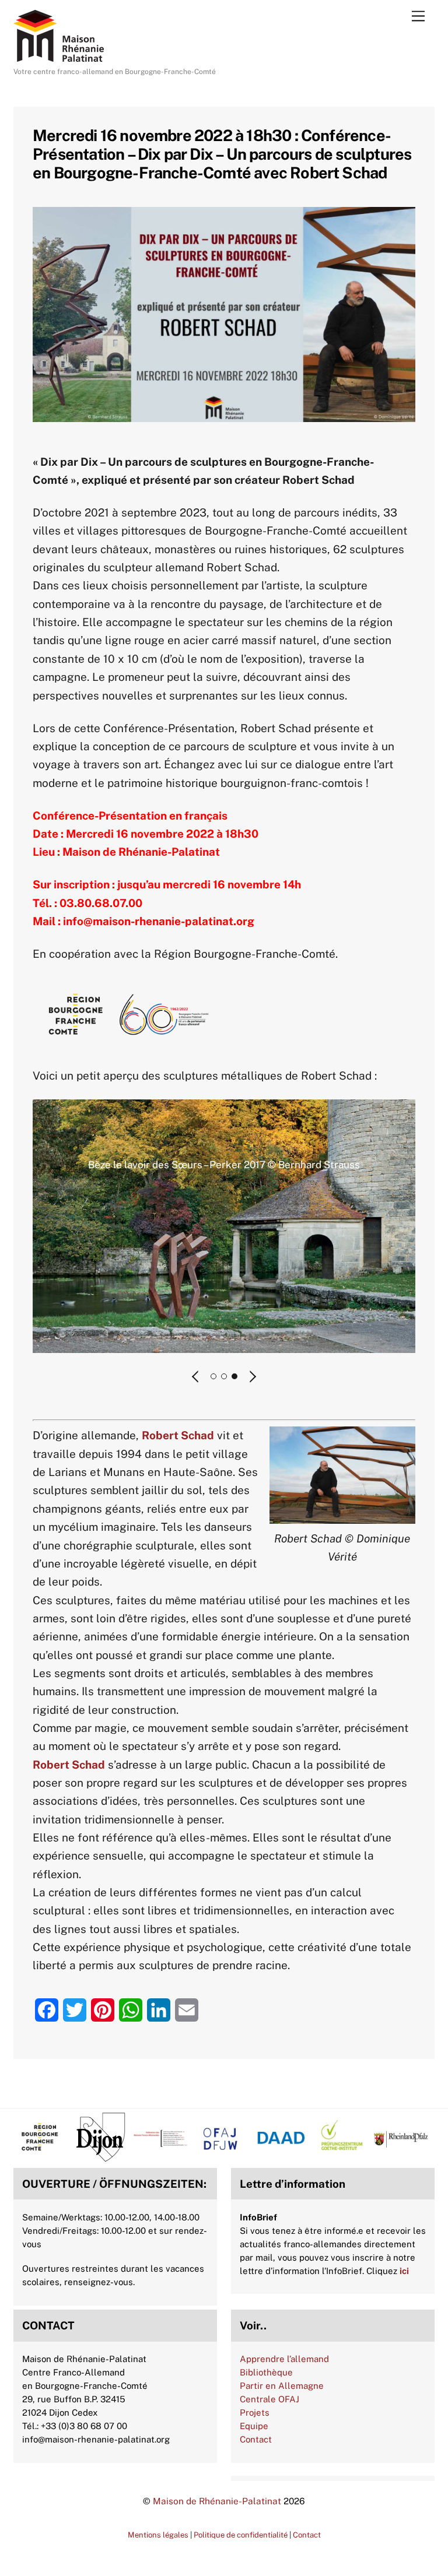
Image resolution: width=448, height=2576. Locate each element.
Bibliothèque (266, 2372)
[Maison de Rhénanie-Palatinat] (59, 57)
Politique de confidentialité (241, 2535)
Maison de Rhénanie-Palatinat (217, 2501)
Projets (255, 2412)
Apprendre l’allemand (284, 2359)
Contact (256, 2439)
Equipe (254, 2426)
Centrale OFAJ (269, 2399)
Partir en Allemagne (282, 2386)
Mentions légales (158, 2535)
